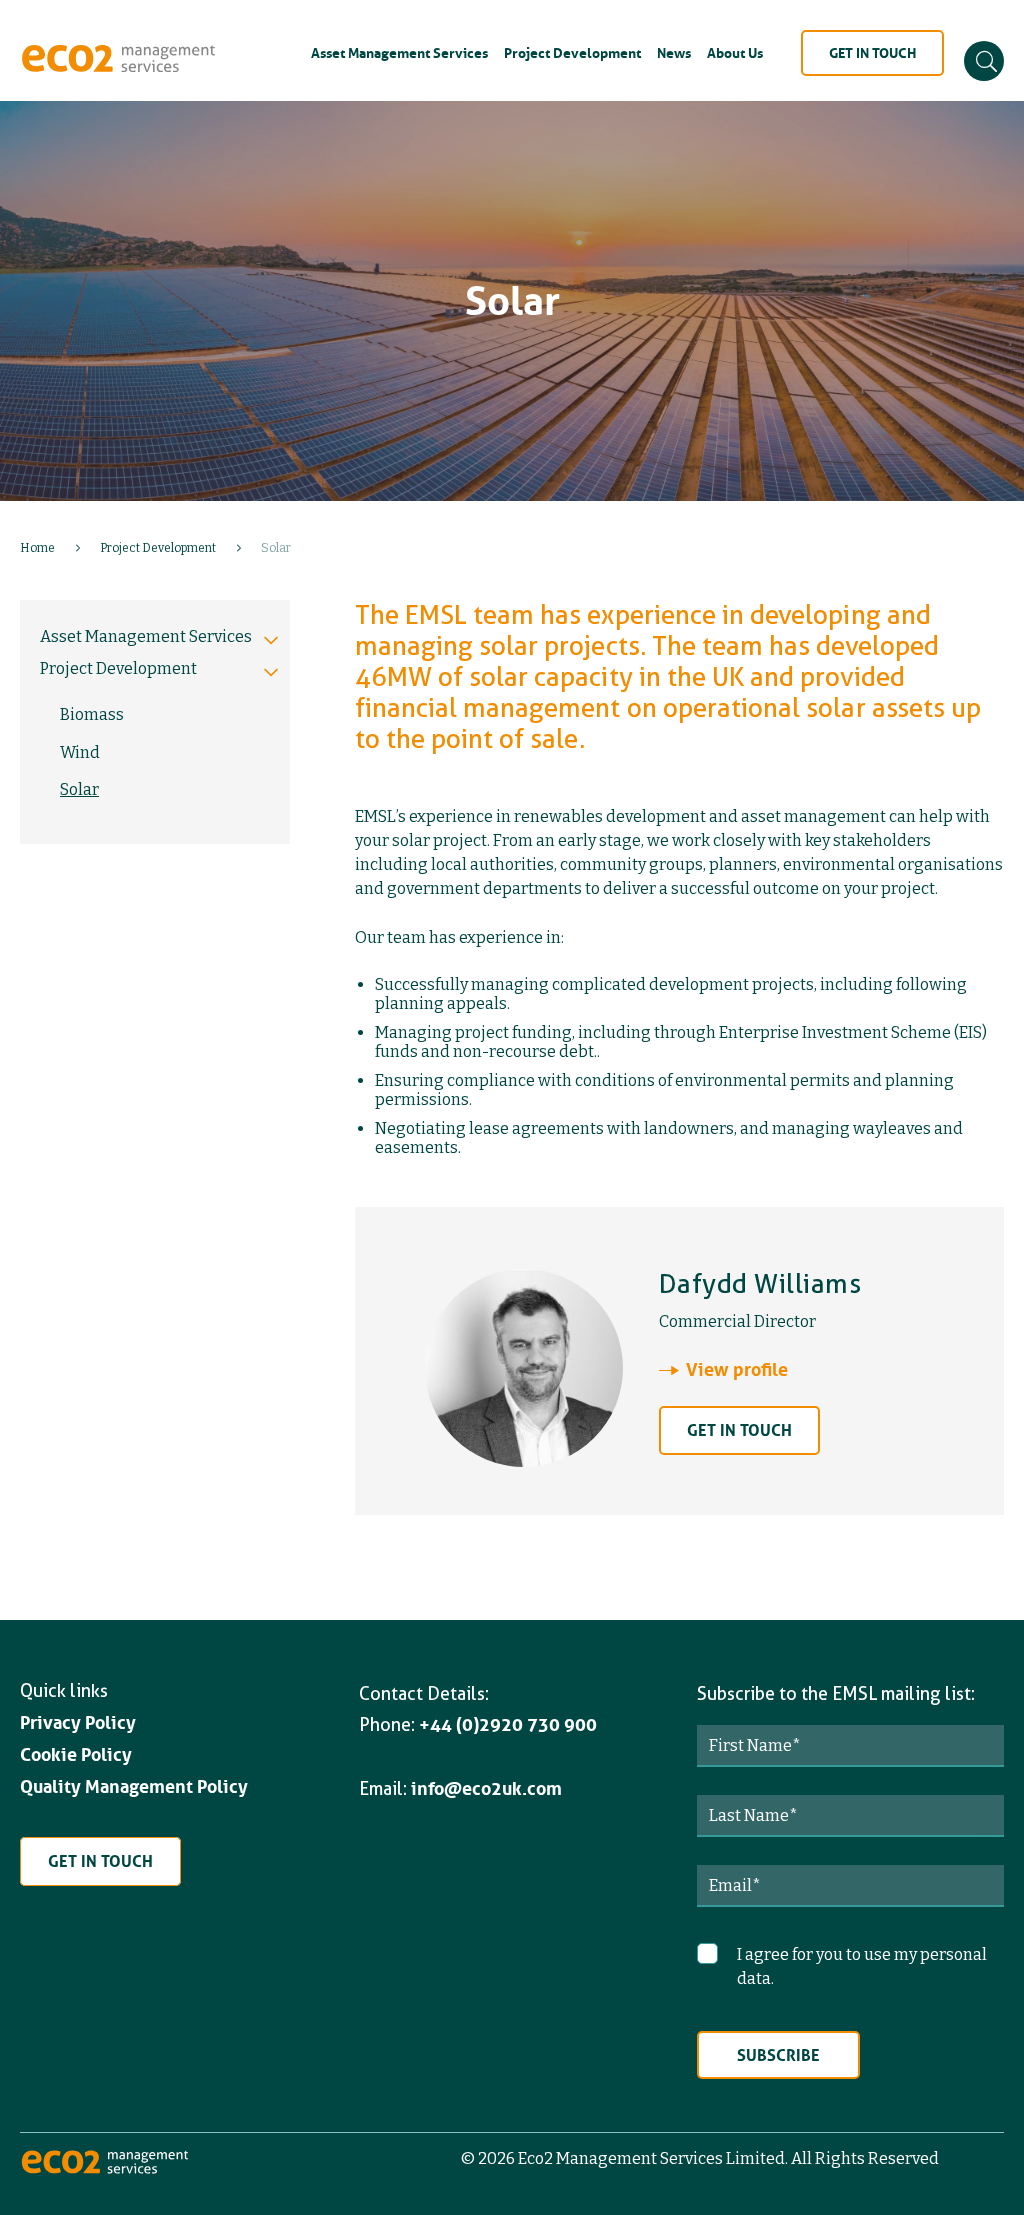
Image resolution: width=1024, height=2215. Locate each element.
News (674, 53)
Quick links (64, 1690)
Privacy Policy (78, 1723)
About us (735, 53)
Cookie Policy (76, 1755)
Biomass (92, 714)
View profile (737, 1370)
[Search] (984, 61)
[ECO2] (105, 2170)
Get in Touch (872, 53)
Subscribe (778, 2055)
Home (37, 548)
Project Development (572, 53)
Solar (79, 789)
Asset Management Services (399, 53)
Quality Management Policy (134, 1787)
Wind (80, 752)
